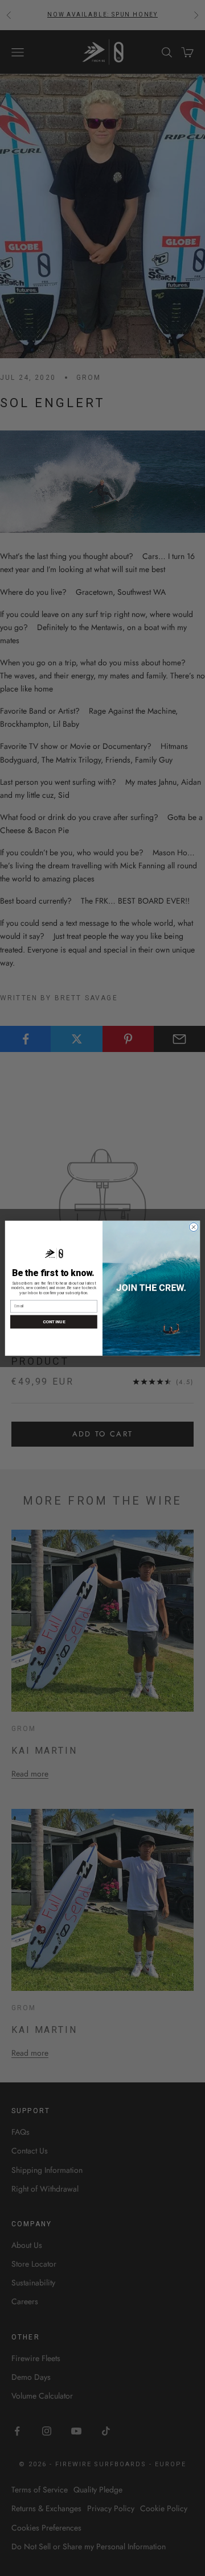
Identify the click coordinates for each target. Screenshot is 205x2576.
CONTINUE (54, 1321)
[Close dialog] (193, 1227)
